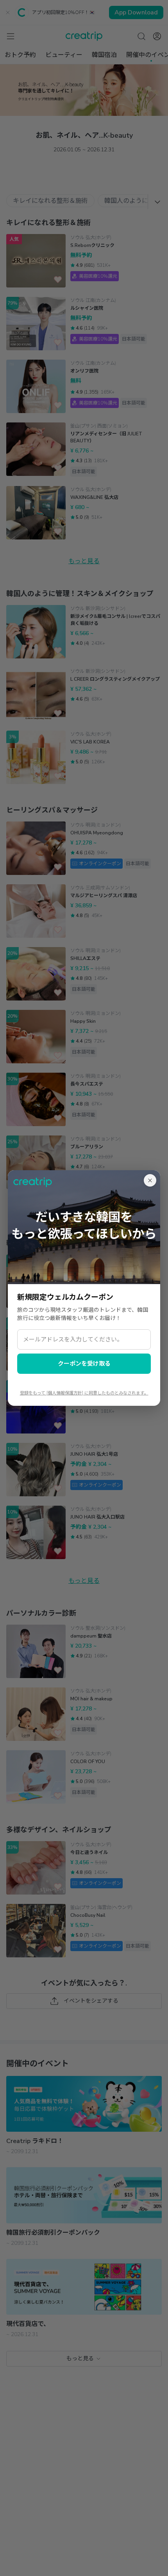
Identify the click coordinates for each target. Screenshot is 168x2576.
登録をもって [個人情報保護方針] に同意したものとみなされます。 (84, 1393)
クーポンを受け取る (84, 1364)
